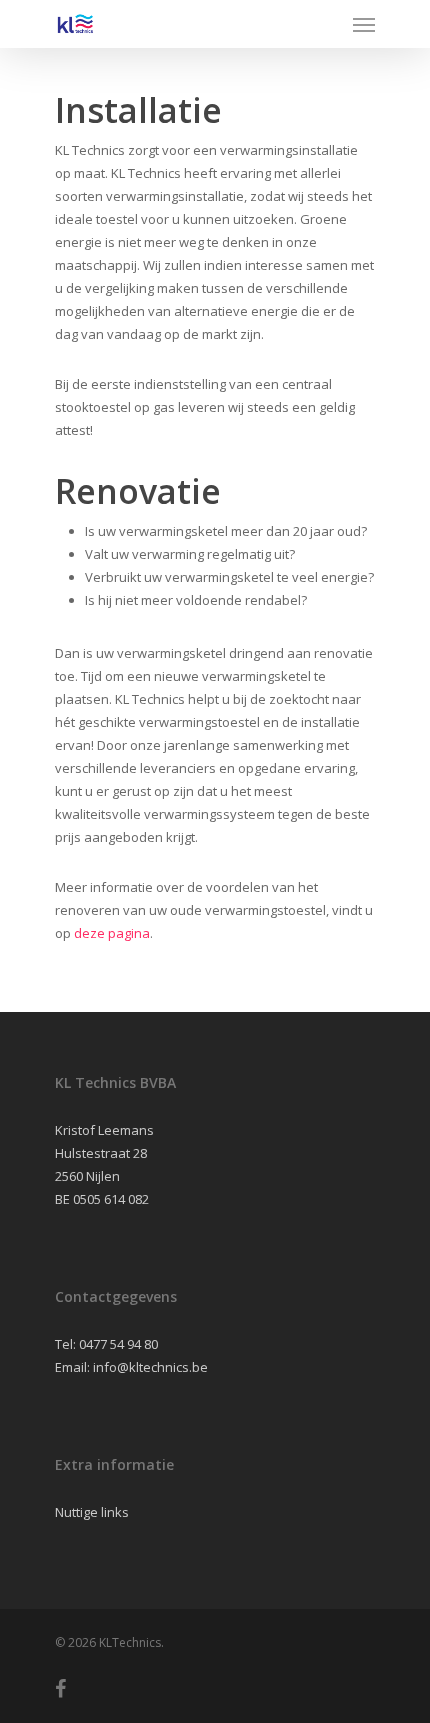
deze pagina (112, 933)
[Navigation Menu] (364, 24)
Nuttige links (92, 1512)
